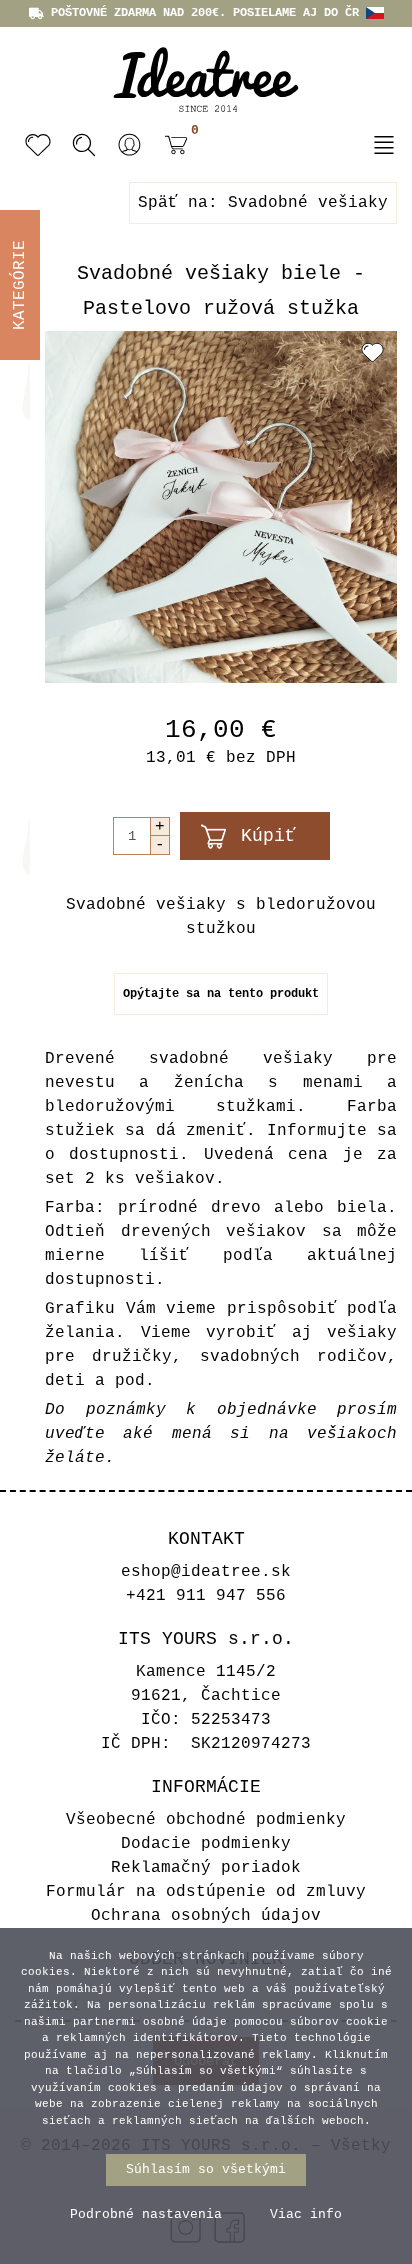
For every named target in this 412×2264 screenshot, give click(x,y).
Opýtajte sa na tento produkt (221, 994)
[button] (130, 145)
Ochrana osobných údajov (206, 1916)
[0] (171, 147)
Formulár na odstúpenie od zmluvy (206, 1892)
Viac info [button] (306, 2214)
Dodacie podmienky (206, 1844)
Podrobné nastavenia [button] (146, 2214)
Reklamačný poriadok (206, 1868)
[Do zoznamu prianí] (372, 352)
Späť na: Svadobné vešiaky (263, 203)
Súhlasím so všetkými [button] (206, 2169)
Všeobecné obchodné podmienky (206, 1820)
